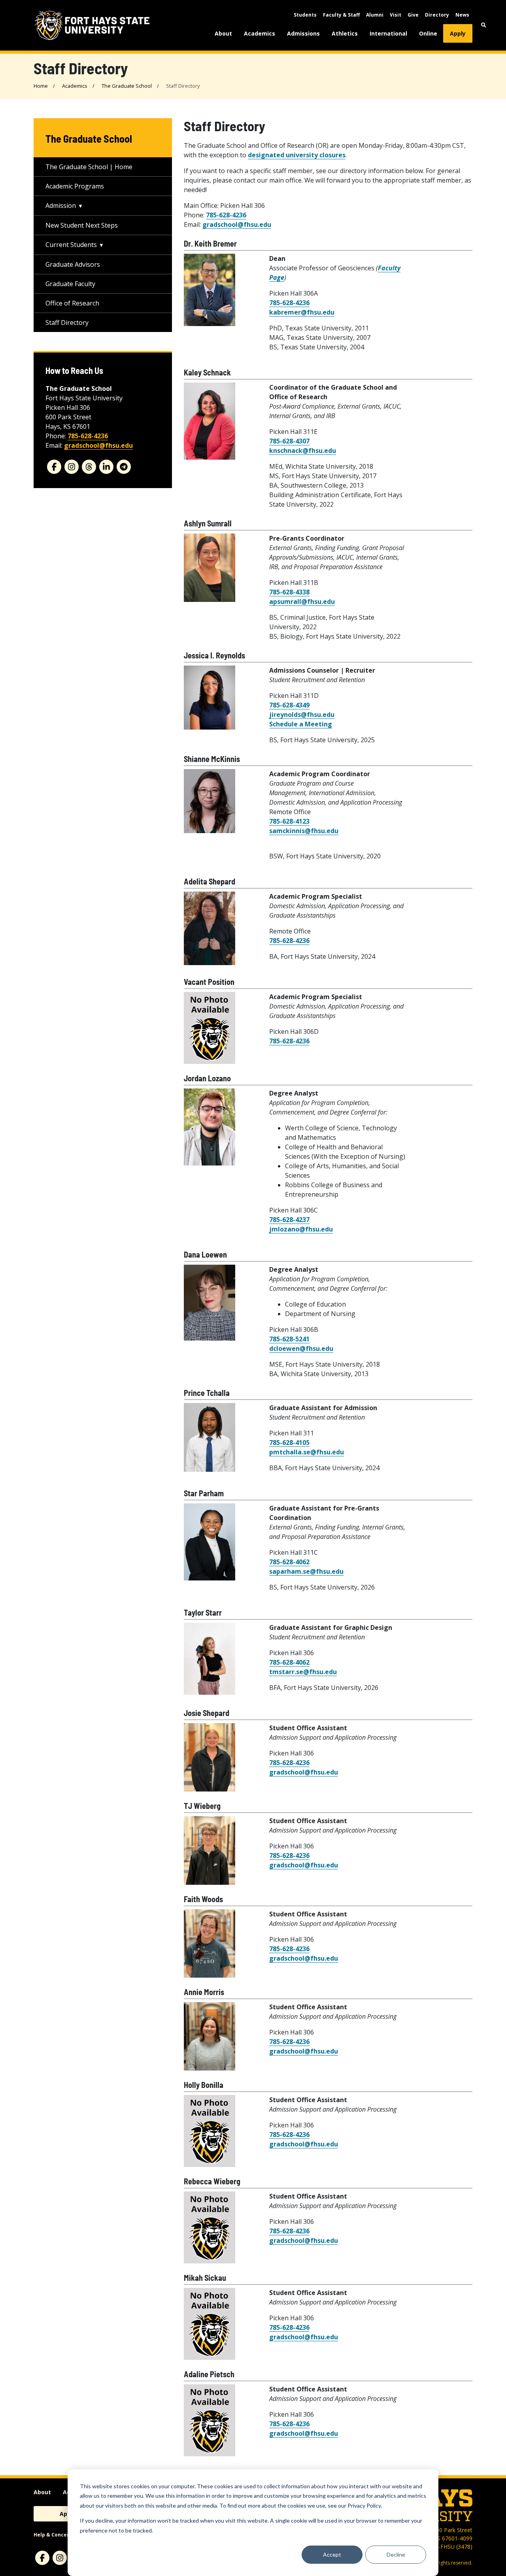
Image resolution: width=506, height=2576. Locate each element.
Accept (332, 2554)
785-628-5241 (289, 1339)
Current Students (71, 245)
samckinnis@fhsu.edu (304, 831)
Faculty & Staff (341, 15)
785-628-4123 (289, 821)
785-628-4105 (289, 1443)
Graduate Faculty (70, 284)
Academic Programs (75, 186)
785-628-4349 (289, 705)
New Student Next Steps (82, 225)
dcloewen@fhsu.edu (301, 1348)
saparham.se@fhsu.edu (306, 1571)
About (223, 33)
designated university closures (297, 155)
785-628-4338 (289, 592)
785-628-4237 (289, 1220)
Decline (396, 2554)
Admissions (303, 33)
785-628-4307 (289, 441)
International (388, 33)
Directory (437, 15)
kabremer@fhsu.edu (302, 312)
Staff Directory (67, 322)
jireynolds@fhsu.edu (302, 715)
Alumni (375, 15)
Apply (458, 33)
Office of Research (72, 303)
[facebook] (54, 467)
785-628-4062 (289, 1562)
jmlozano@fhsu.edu (301, 1229)
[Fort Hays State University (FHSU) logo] (92, 25)
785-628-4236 (226, 215)
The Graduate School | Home (89, 167)
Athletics (345, 33)
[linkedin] (106, 467)
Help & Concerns (54, 2535)
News (462, 15)
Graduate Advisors (73, 264)
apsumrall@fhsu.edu (302, 602)
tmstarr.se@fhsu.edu (303, 1672)
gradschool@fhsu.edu (237, 224)
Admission (61, 206)
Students (305, 15)
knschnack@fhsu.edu (303, 451)
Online (428, 33)
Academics (260, 33)
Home (41, 86)
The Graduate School (127, 86)
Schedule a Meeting (301, 724)
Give (413, 15)
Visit (396, 15)
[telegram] (124, 467)
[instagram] (72, 467)
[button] (484, 25)
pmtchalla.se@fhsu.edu (307, 1452)
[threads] (89, 467)
